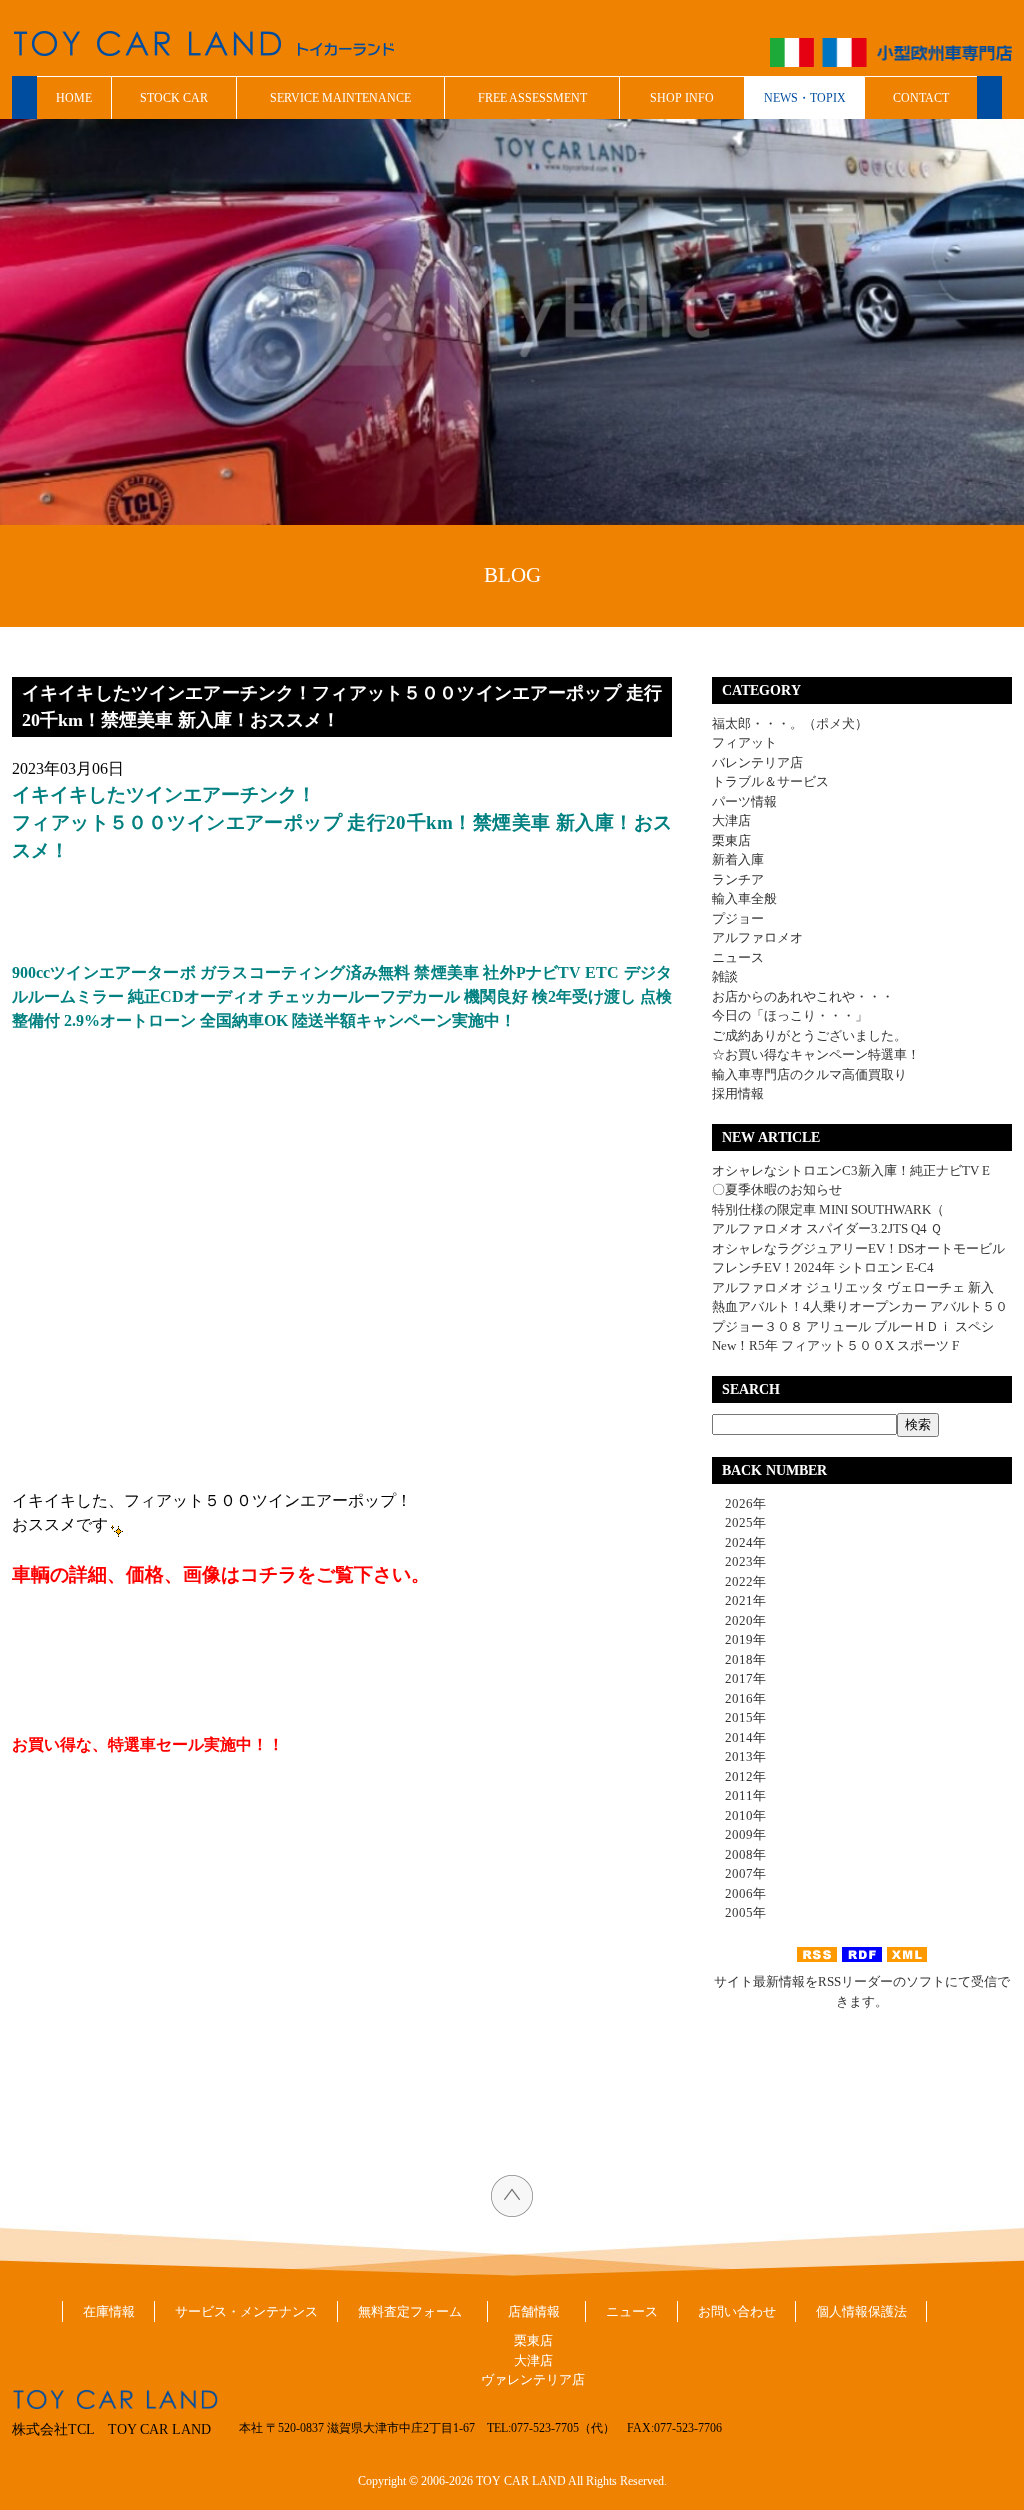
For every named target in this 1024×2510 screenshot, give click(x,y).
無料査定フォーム (410, 2311)
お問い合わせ (737, 2311)
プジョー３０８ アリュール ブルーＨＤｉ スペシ (853, 1326)
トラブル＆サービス (770, 781)
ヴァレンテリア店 (533, 2379)
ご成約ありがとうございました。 (809, 1035)
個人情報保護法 (861, 2311)
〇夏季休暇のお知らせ (777, 1189)
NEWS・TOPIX (805, 98)
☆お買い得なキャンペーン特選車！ (816, 1054)
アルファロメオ (757, 937)
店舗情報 (534, 2311)
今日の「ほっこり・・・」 (790, 1015)
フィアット (744, 742)
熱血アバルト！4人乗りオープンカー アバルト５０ (860, 1306)
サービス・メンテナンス (246, 2311)
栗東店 (731, 840)
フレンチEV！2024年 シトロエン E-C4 (823, 1267)
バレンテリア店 (757, 762)
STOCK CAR (174, 98)
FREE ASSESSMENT (532, 98)
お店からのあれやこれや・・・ (803, 996)
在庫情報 (109, 2311)
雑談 (725, 976)
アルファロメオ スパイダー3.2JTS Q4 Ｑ (827, 1228)
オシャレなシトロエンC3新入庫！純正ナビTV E (851, 1170)
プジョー (738, 918)
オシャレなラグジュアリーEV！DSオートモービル (858, 1248)
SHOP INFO (682, 98)
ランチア (738, 879)
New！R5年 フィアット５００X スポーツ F (835, 1345)
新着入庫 (738, 859)
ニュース (738, 957)
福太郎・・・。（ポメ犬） (790, 723)
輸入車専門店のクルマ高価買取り (809, 1074)
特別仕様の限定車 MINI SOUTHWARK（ (828, 1209)
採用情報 (738, 1093)
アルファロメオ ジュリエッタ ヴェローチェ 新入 (853, 1287)
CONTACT (921, 98)
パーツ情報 (744, 801)
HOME (74, 98)
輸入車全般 (744, 898)
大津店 (731, 820)
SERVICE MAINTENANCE (340, 98)
